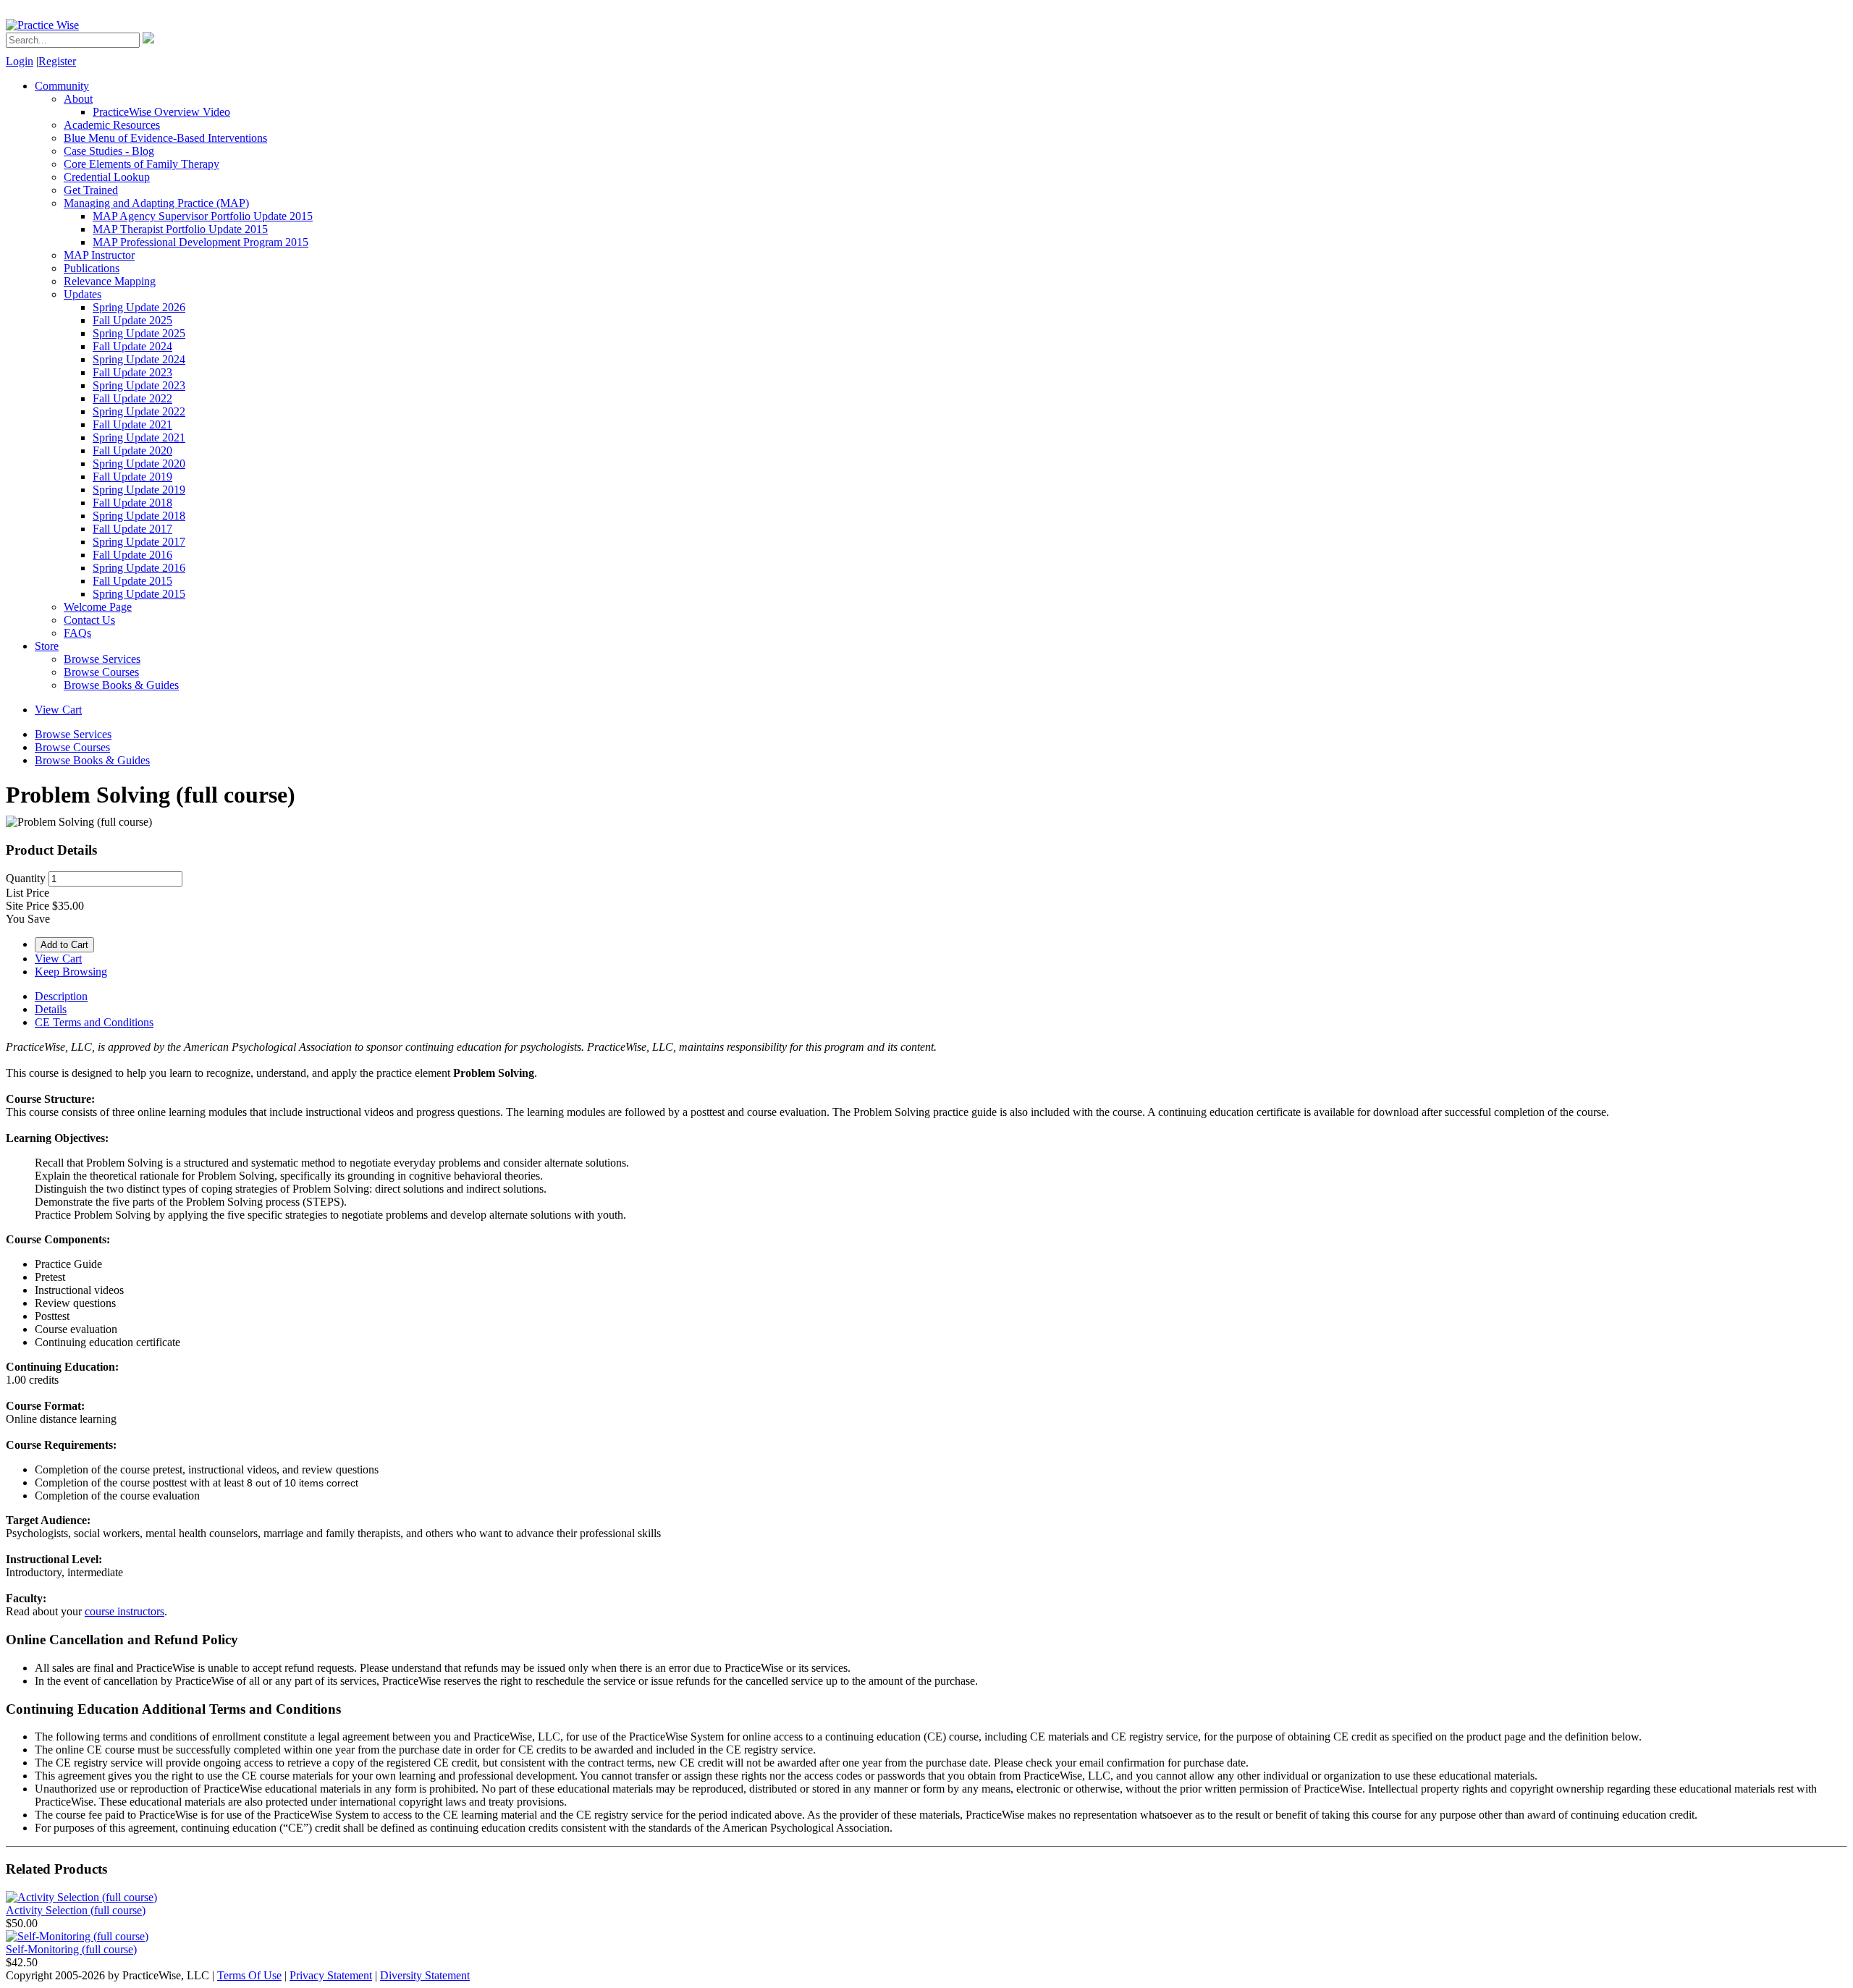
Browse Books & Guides (121, 685)
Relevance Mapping (110, 281)
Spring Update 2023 (139, 385)
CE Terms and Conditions (94, 1022)
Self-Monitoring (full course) (71, 1949)
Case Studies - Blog (109, 151)
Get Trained (91, 190)
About (78, 99)
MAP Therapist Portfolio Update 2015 (180, 229)
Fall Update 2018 (132, 503)
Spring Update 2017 (139, 542)
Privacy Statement (331, 1975)
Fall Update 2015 (132, 581)
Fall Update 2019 (132, 477)
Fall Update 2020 (132, 451)
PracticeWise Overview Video (161, 112)
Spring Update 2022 (139, 411)
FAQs (77, 633)
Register (57, 61)
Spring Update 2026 (139, 307)
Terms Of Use (249, 1975)
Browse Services (102, 659)
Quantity (26, 878)
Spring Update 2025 (139, 333)
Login (20, 61)
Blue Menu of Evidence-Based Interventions (165, 138)
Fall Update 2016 (132, 555)
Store (47, 646)
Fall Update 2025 (132, 320)
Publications (92, 268)
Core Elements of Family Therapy (142, 164)
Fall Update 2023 (132, 372)
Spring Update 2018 (139, 516)
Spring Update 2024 (139, 359)
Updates (83, 294)
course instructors (124, 1611)
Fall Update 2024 (132, 346)
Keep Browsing (71, 972)
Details (51, 1009)
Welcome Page (98, 607)
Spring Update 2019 (139, 490)
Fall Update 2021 (132, 424)
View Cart (58, 710)
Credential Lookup (107, 177)
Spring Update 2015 (139, 594)
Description (61, 996)
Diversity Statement (425, 1975)
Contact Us (89, 620)
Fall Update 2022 (132, 398)
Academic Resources (112, 125)
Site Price (28, 906)
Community (62, 86)
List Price (28, 893)
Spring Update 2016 (139, 568)
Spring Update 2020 (139, 464)
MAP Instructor (99, 255)
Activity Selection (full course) (76, 1910)
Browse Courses (101, 672)
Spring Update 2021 (139, 437)
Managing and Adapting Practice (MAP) (156, 203)
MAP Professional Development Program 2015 (201, 242)
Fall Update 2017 (132, 529)
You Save (28, 919)
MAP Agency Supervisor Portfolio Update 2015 (203, 216)
